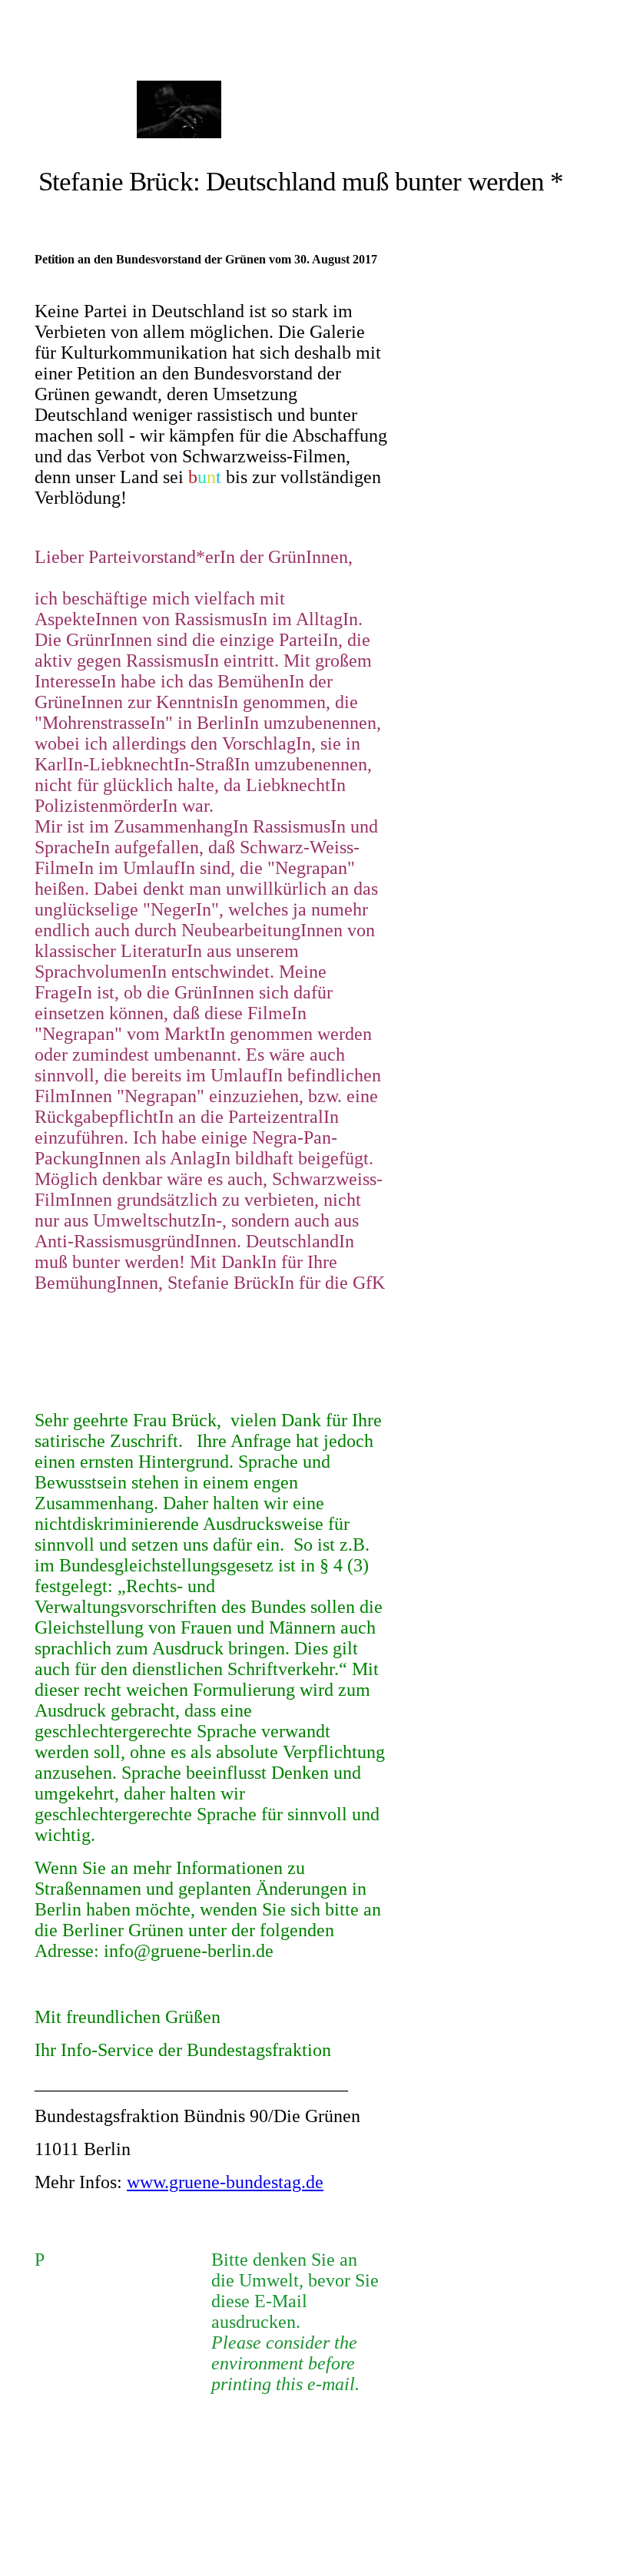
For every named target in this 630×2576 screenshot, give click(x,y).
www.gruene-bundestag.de (225, 2182)
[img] (179, 109)
